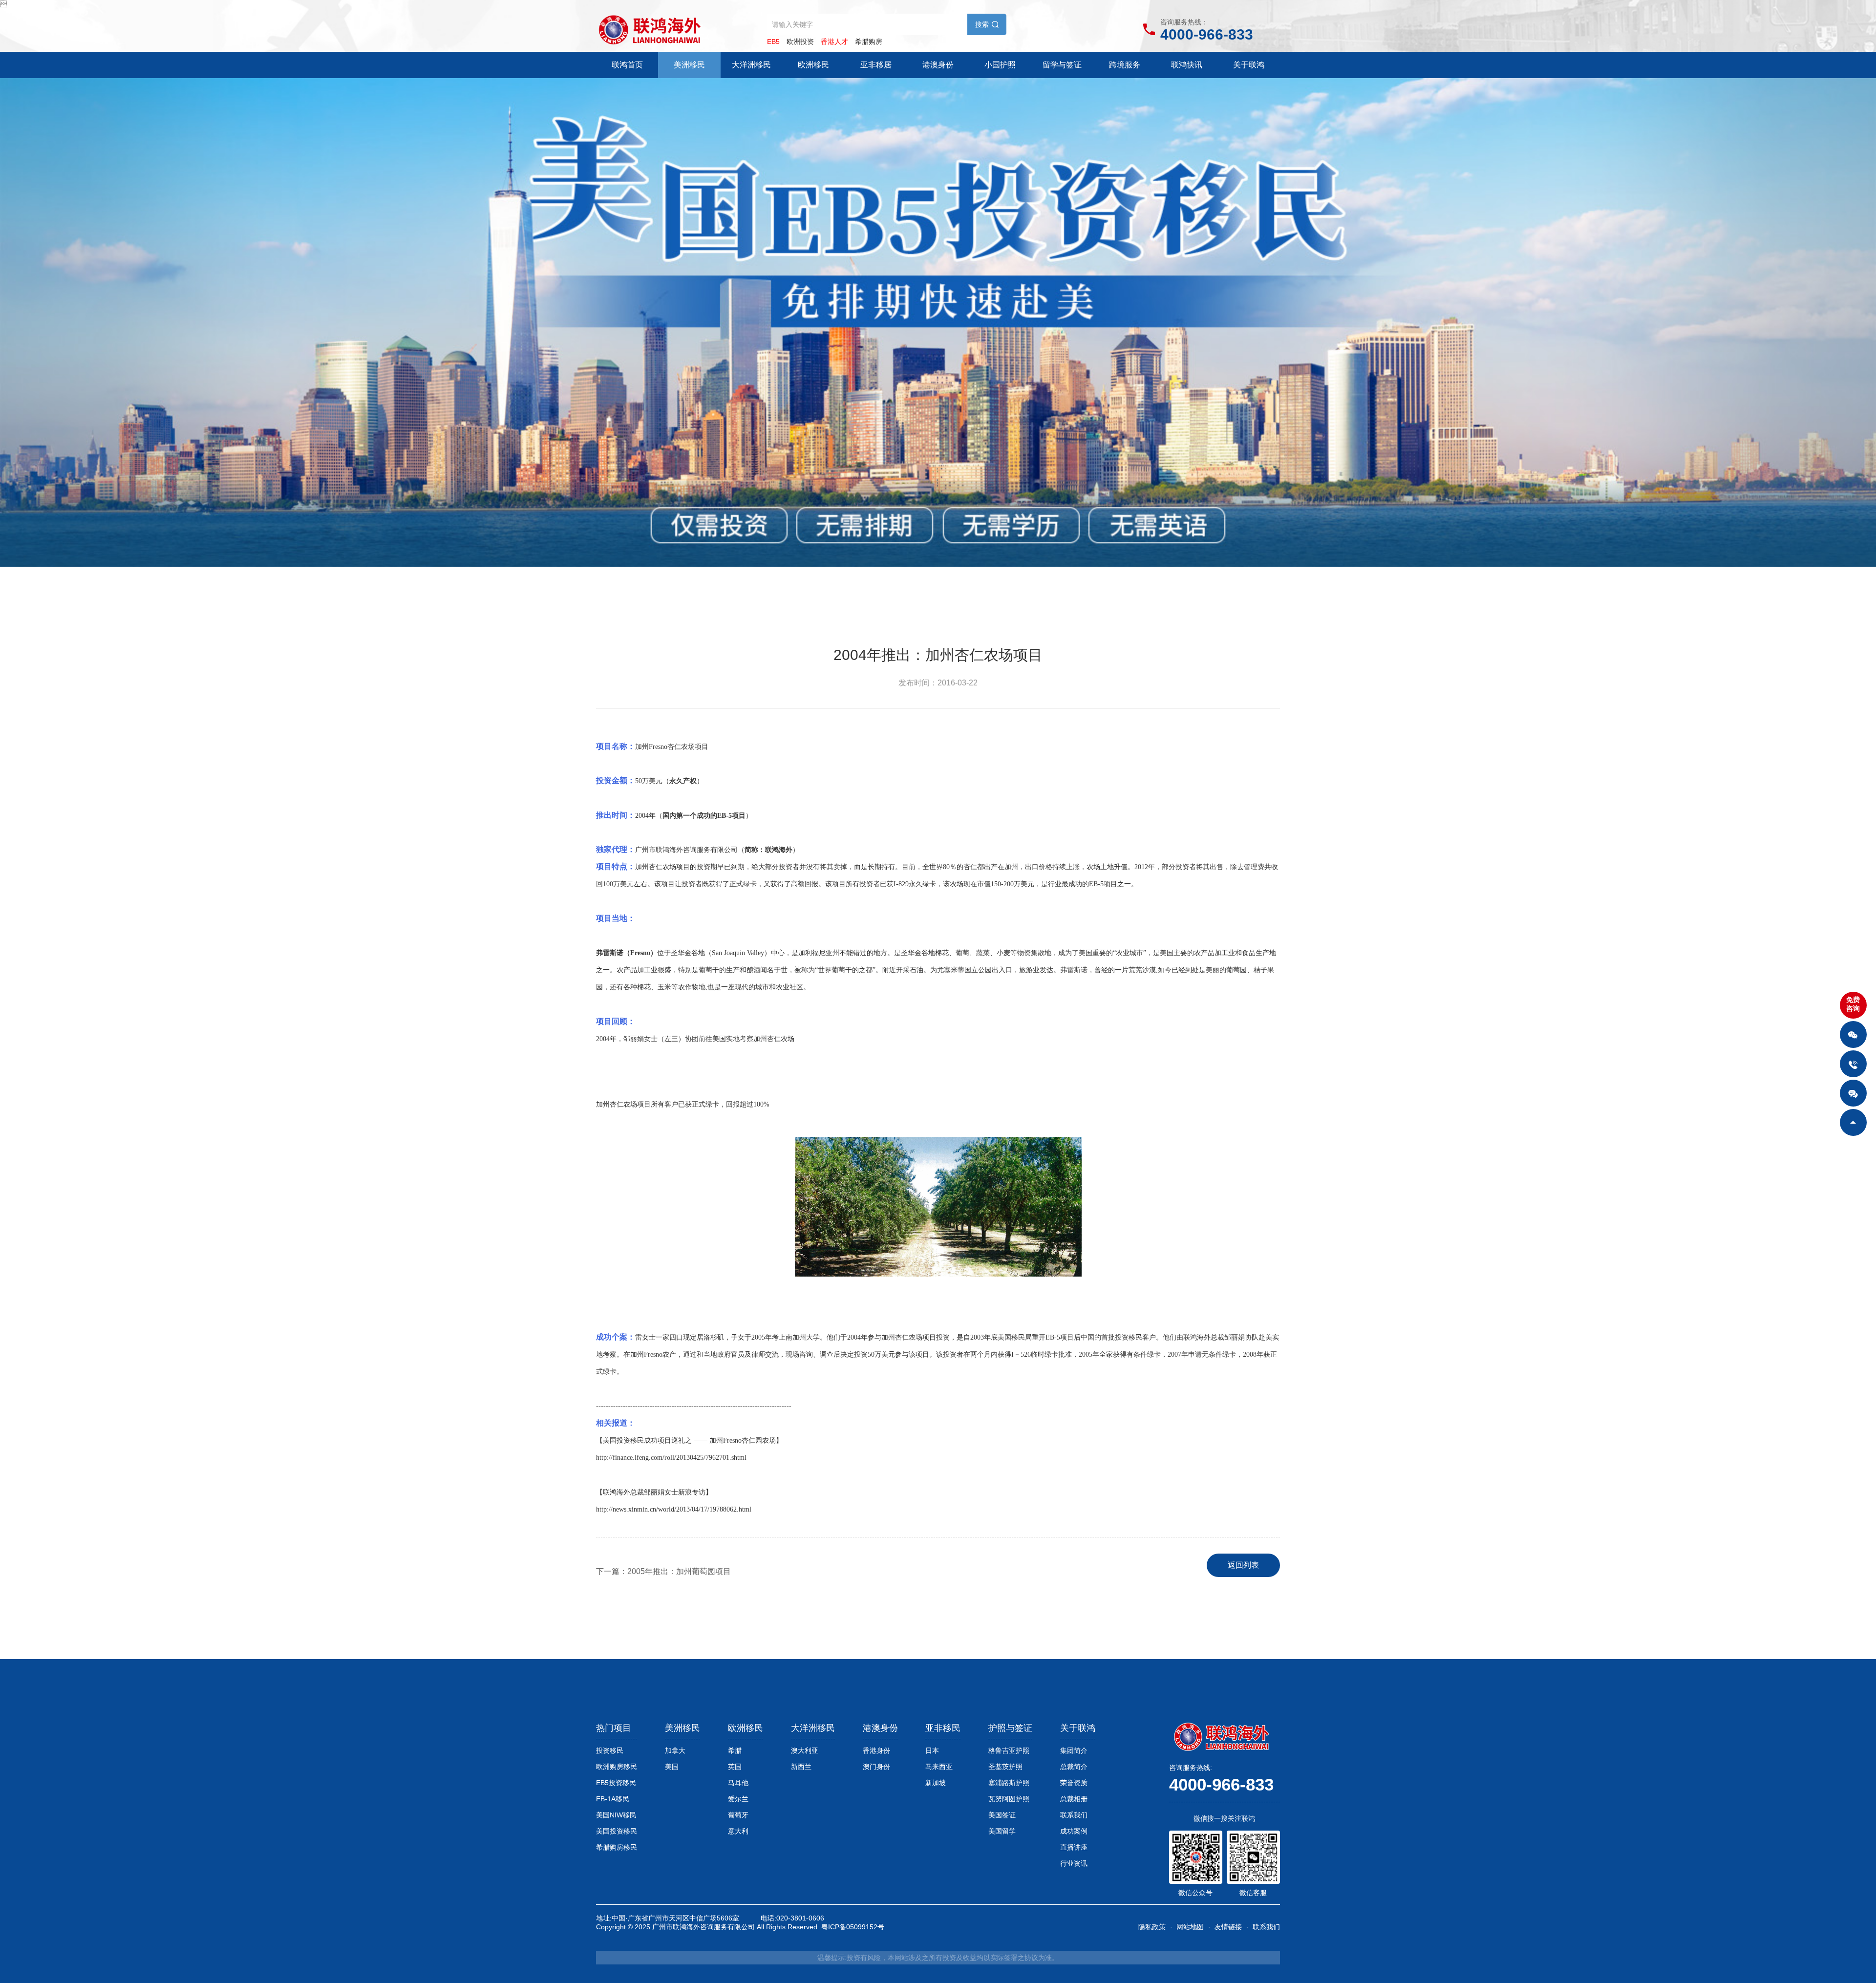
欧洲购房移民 (617, 1767)
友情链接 (1228, 1927)
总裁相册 (1074, 1799)
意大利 (738, 1831)
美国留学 (1002, 1831)
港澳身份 (938, 65)
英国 (735, 1767)
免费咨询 (1853, 1004)
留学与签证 (1062, 65)
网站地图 (1190, 1927)
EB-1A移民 (613, 1799)
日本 (932, 1750)
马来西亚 (939, 1767)
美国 (672, 1767)
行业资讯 (1074, 1863)
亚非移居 (876, 65)
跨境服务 (1125, 65)
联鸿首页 (627, 65)
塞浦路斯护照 (1009, 1783)
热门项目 (614, 1728)
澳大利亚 (805, 1750)
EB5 (773, 42)
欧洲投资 (800, 42)
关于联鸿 (1249, 65)
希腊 (735, 1750)
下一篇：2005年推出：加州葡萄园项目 (663, 1571)
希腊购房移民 (617, 1847)
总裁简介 (1074, 1767)
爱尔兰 (738, 1799)
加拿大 (675, 1750)
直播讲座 (1074, 1847)
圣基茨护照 (1005, 1767)
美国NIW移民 (616, 1815)
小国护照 (1000, 65)
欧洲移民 (813, 65)
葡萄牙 (738, 1815)
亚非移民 (943, 1728)
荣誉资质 (1074, 1783)
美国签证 (1002, 1815)
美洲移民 (689, 65)
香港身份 (876, 1750)
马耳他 (738, 1783)
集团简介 (1074, 1750)
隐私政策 (1152, 1927)
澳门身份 (876, 1767)
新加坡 (936, 1783)
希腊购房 (869, 42)
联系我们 (1074, 1815)
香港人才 (834, 42)
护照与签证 (1010, 1728)
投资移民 (610, 1750)
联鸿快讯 (1187, 65)
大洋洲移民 (751, 65)
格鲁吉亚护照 (1009, 1750)
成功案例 (1074, 1831)
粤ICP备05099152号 (853, 1927)
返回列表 (1243, 1565)
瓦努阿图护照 (1009, 1799)
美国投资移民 (617, 1831)
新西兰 (801, 1767)
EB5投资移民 (616, 1783)
